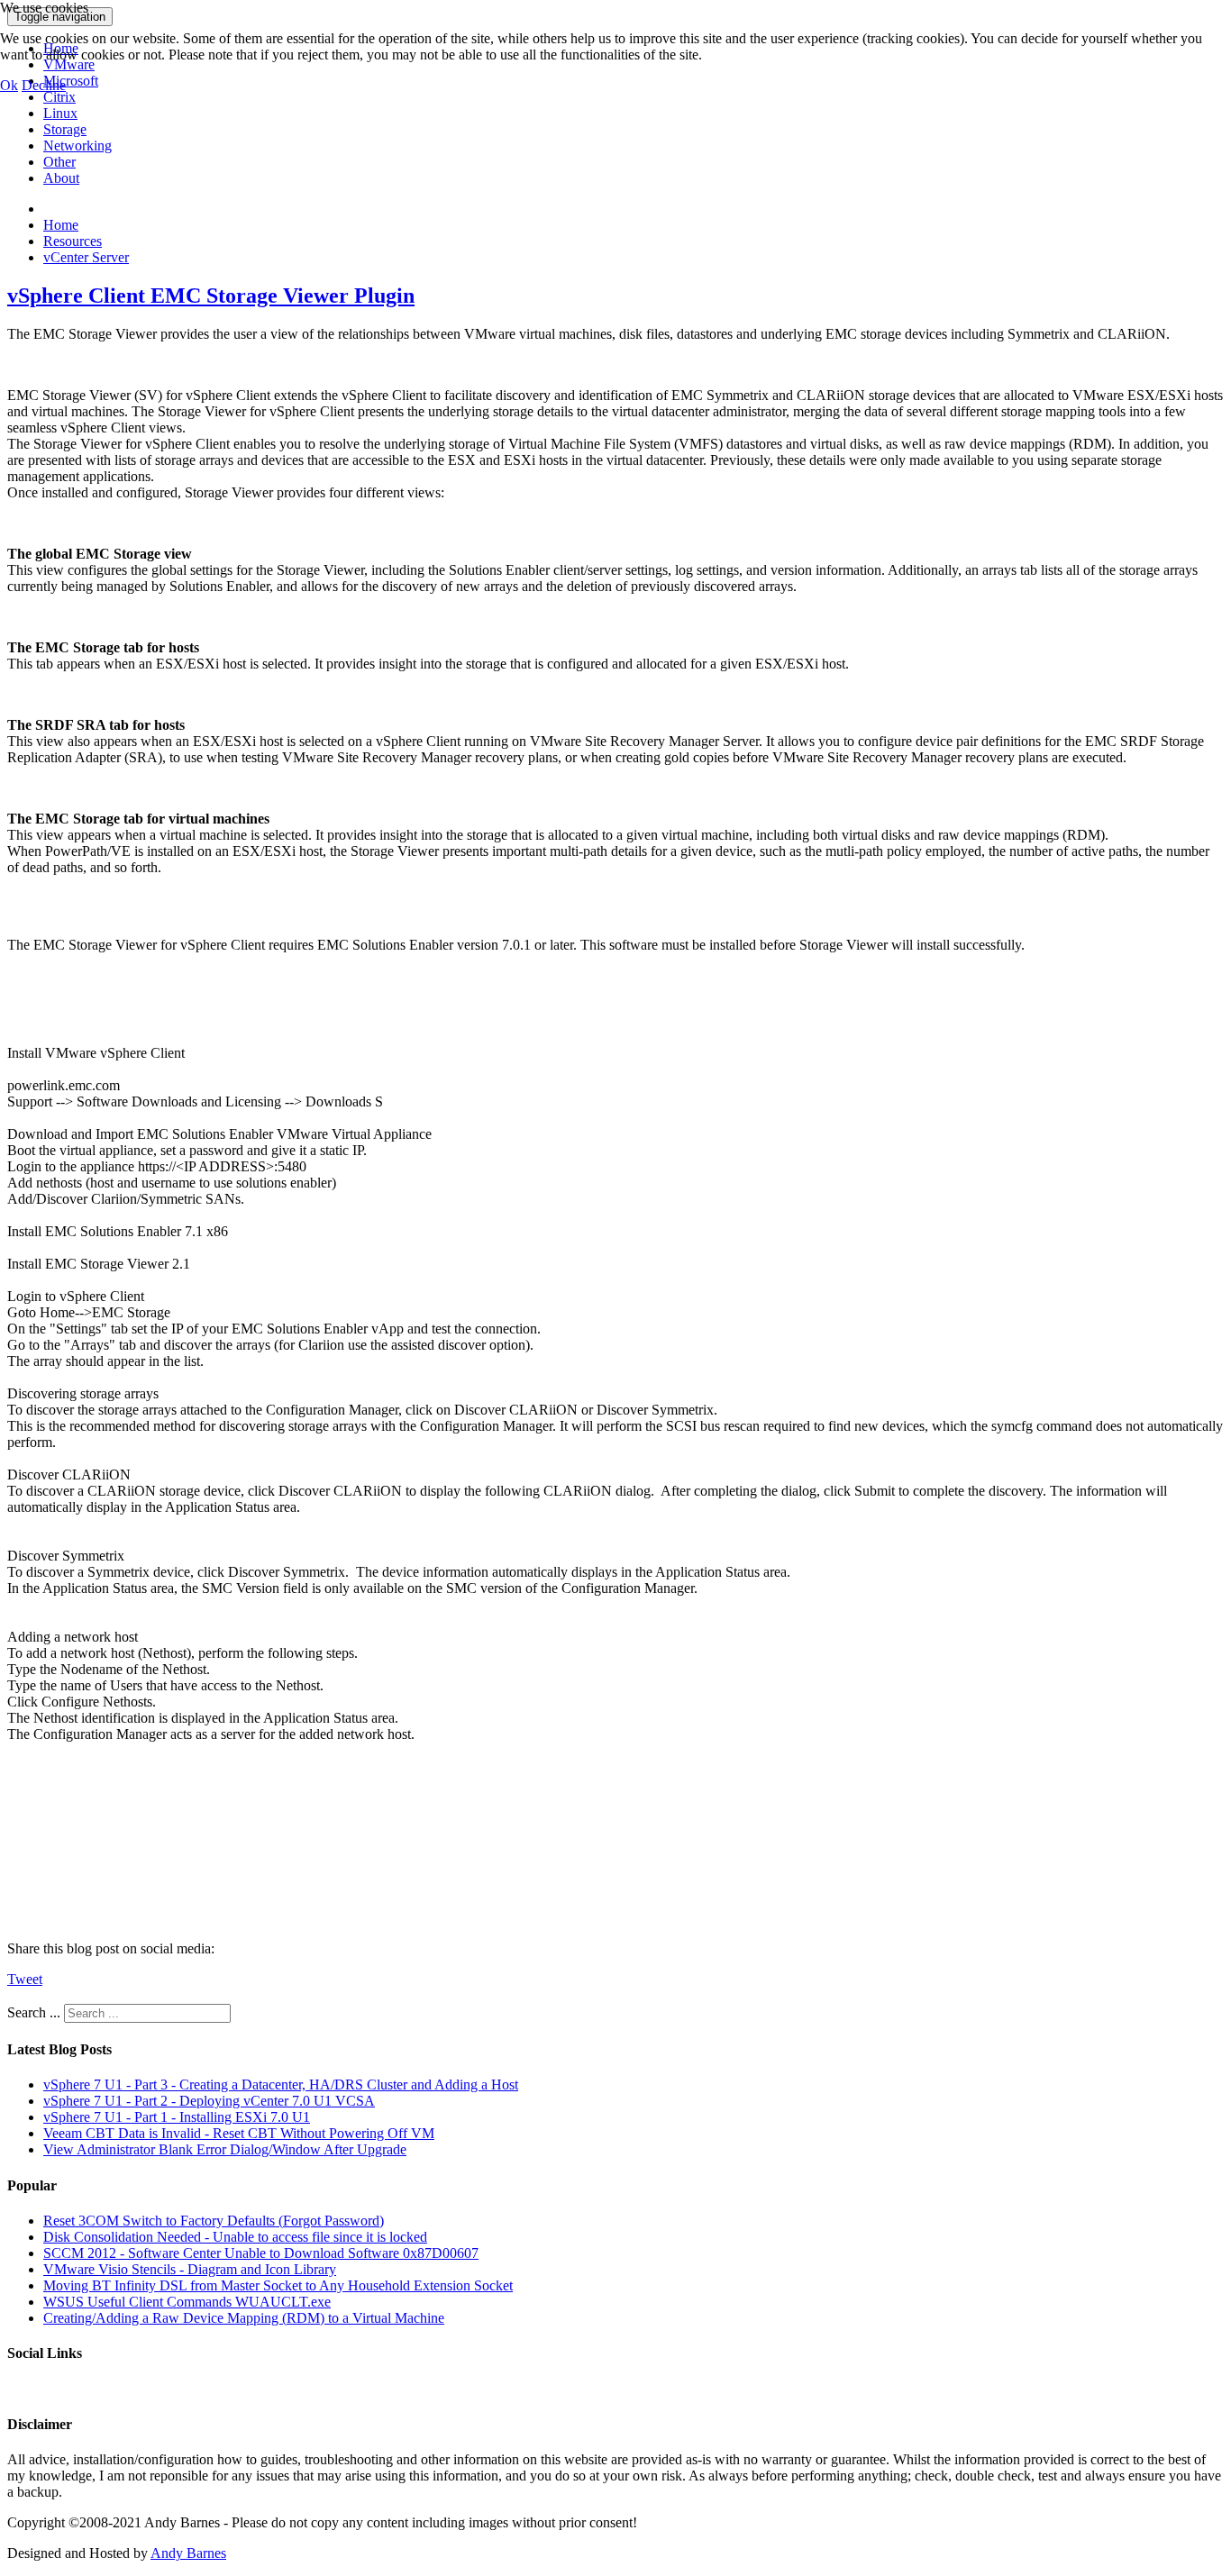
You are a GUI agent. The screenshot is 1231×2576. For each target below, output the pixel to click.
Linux (60, 113)
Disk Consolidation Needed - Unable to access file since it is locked (235, 2237)
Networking (78, 146)
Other (59, 162)
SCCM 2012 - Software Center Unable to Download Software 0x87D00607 (261, 2253)
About (61, 178)
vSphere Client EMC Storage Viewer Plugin (211, 296)
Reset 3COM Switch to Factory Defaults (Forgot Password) (214, 2221)
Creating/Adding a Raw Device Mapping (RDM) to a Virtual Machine (244, 2318)
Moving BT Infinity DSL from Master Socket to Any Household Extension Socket (278, 2285)
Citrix (59, 97)
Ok (9, 85)
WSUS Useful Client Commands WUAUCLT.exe (187, 2302)
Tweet (25, 1979)
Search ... (34, 2012)
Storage (65, 129)
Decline (44, 85)
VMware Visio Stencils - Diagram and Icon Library (190, 2269)
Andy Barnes (188, 2553)
